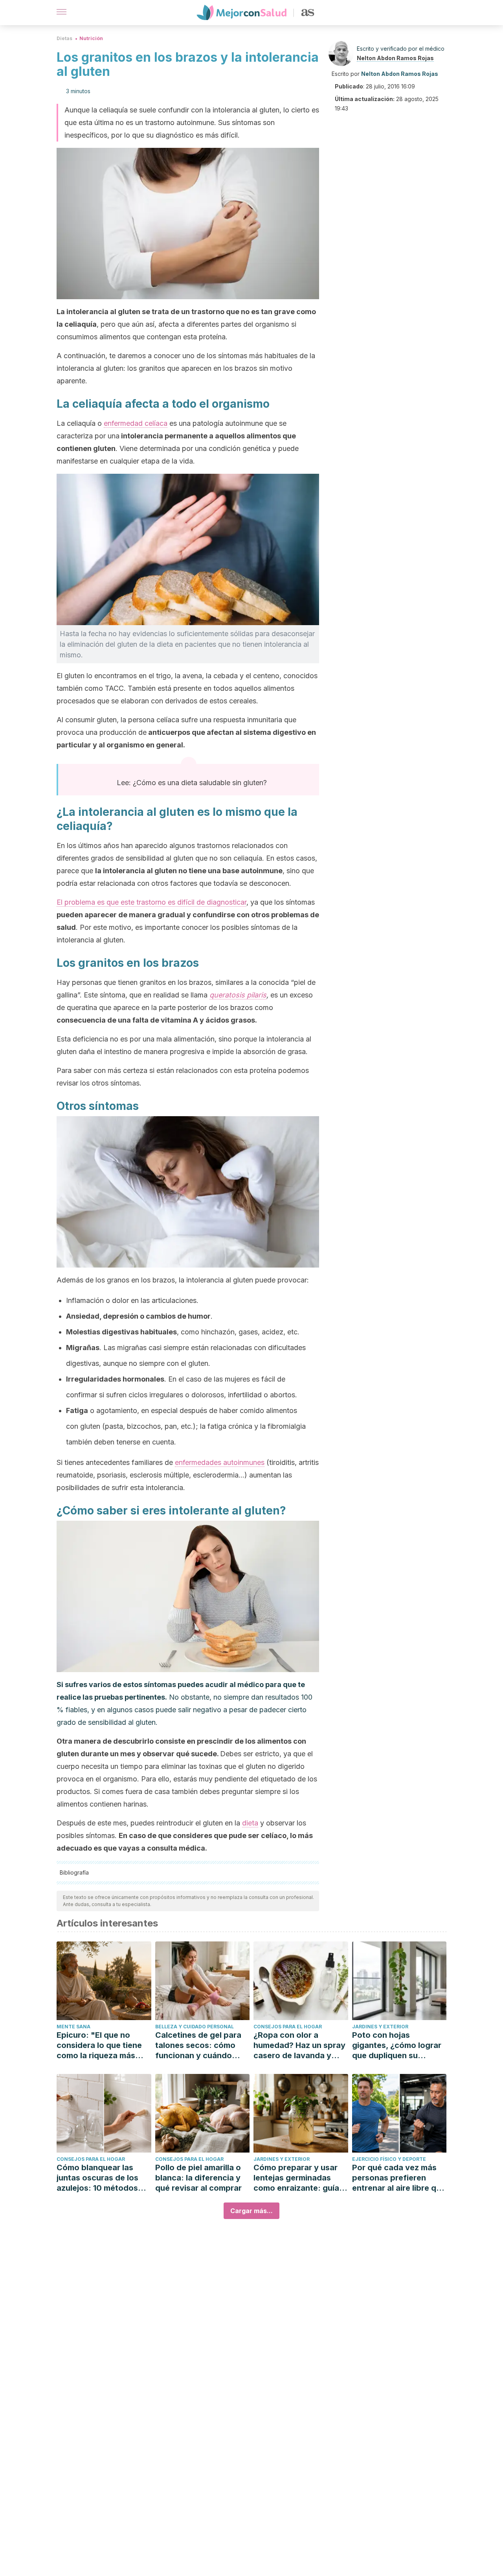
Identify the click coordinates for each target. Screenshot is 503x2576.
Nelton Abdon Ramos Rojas (395, 58)
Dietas (64, 38)
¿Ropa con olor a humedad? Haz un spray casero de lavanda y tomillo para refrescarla (299, 2045)
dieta (250, 1823)
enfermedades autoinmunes (220, 1462)
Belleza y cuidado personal (195, 2027)
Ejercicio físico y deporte (389, 2159)
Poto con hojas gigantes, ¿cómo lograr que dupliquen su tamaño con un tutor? (397, 2045)
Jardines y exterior (380, 2027)
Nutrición (91, 38)
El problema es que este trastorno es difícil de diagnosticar (151, 902)
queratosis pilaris (238, 995)
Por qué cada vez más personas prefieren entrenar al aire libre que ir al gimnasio (399, 2178)
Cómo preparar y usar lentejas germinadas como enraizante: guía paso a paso (296, 2178)
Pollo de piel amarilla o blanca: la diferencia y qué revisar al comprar (198, 2178)
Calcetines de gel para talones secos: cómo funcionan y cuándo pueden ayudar (198, 2045)
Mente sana (73, 2027)
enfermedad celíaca (136, 423)
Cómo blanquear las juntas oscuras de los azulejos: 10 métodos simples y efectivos (97, 2178)
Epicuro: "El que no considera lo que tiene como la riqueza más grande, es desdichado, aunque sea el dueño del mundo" (103, 2045)
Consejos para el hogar (288, 2027)
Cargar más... (251, 2211)
